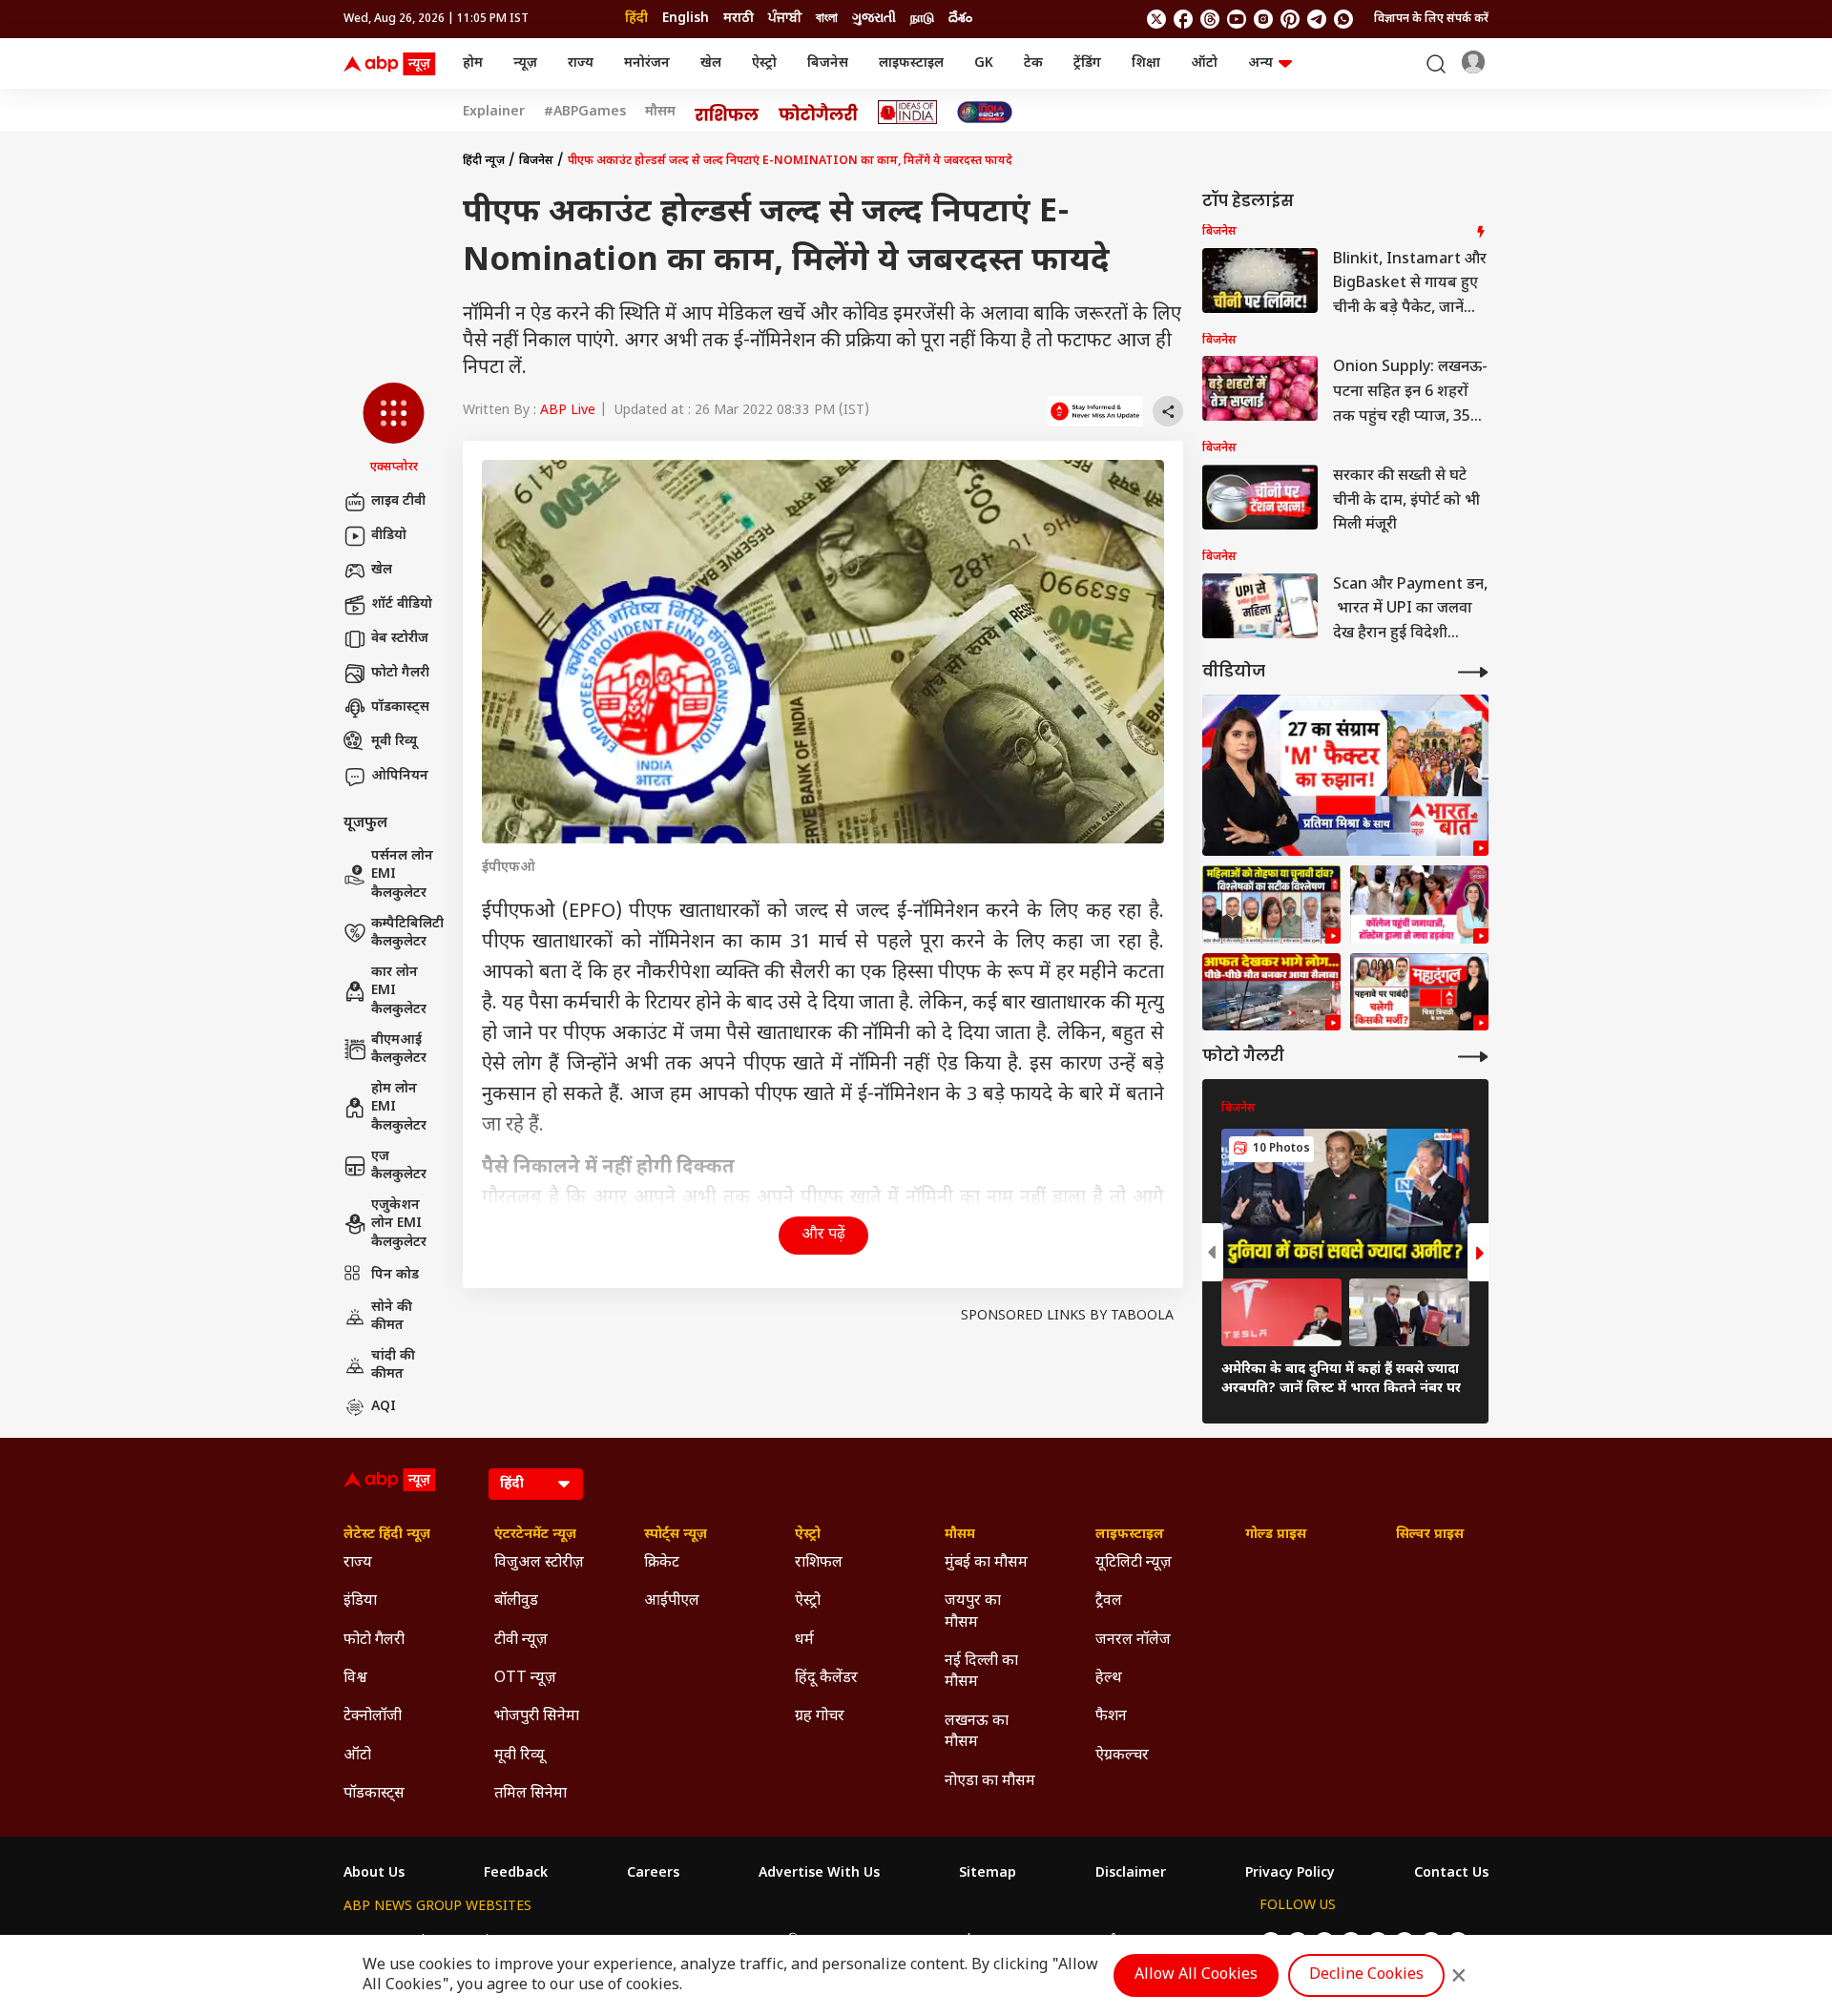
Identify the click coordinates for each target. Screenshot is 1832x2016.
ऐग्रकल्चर (1122, 1756)
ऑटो (1204, 63)
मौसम (660, 113)
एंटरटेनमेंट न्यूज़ (535, 1535)
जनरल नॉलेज (1133, 1641)
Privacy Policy (1290, 1874)
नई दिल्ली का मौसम (981, 1672)
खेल (711, 63)
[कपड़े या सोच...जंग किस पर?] (1419, 992)
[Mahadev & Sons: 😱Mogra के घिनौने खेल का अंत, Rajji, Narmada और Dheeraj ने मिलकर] (1419, 904)
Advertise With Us (819, 1874)
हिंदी (636, 19)
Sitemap (988, 1874)
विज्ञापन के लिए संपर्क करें (1431, 19)
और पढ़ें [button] (823, 1235)
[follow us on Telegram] (1317, 19)
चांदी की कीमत (393, 1366)
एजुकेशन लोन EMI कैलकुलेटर (399, 1224)
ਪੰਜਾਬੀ (785, 19)
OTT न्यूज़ (525, 1679)
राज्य (581, 63)
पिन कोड (395, 1275)
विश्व (355, 1679)
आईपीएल (672, 1601)
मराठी (739, 19)
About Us (374, 1874)
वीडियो (389, 536)
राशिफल (819, 1563)
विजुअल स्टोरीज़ (539, 1563)
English (686, 19)
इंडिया (360, 1601)
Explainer (494, 113)
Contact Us (1451, 1874)
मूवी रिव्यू (394, 742)
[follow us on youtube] (1237, 19)
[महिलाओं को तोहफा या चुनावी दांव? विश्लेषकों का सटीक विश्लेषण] (1271, 904)
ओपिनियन (400, 776)
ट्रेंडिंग (1087, 63)
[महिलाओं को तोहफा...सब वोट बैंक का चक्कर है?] (1345, 775)
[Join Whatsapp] (1343, 19)
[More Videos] (1473, 672)
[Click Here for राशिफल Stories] (727, 113)
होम (473, 63)
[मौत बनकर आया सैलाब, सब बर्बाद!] (1271, 992)
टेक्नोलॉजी (373, 1717)
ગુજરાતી (874, 19)
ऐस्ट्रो (764, 63)
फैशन (1111, 1717)
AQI (384, 1407)
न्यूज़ (525, 63)
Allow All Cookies (1196, 1975)
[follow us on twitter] (1156, 19)
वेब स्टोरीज (400, 639)
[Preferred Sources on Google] (1095, 411)
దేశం (960, 19)
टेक (1033, 63)
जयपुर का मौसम (973, 1612)
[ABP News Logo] (393, 64)
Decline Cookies (1366, 1975)
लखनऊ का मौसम (977, 1732)
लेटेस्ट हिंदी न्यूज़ (387, 1535)
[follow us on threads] (1210, 19)
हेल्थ (1109, 1679)
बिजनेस (828, 63)
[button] (394, 429)
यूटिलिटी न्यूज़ (1134, 1563)
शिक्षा (1146, 63)
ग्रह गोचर (820, 1717)
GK (984, 63)
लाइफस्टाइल (911, 63)
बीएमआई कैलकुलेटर (399, 1050)
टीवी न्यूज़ (521, 1641)
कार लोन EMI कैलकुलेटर (399, 991)
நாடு (922, 19)
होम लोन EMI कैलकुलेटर (399, 1108)
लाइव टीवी (398, 501)
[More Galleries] (1473, 1057)
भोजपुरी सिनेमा (537, 1717)
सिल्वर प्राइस (1430, 1535)
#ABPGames (585, 113)
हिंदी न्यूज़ (484, 161)
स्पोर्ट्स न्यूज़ (676, 1535)
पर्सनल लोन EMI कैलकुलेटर (402, 875)
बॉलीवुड (516, 1601)
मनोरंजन (647, 63)
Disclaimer (1131, 1874)
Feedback (516, 1874)
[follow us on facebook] (1183, 19)
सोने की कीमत (392, 1317)
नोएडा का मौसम (990, 1782)
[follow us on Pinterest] (1290, 19)
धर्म (804, 1641)
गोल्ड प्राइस (1276, 1535)
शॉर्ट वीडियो (402, 604)
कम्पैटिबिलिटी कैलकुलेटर (407, 934)
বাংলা (827, 19)
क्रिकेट (662, 1563)
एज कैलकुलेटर (399, 1166)
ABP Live (568, 411)
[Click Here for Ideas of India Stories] (908, 112)
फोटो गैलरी (400, 673)
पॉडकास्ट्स (400, 707)
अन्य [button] (1260, 63)
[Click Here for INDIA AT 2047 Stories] (985, 112)
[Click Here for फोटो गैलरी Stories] (819, 112)
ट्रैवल (1109, 1601)
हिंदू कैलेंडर (826, 1679)
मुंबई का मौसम (986, 1563)
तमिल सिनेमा (531, 1794)
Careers (653, 1874)
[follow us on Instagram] (1263, 19)
